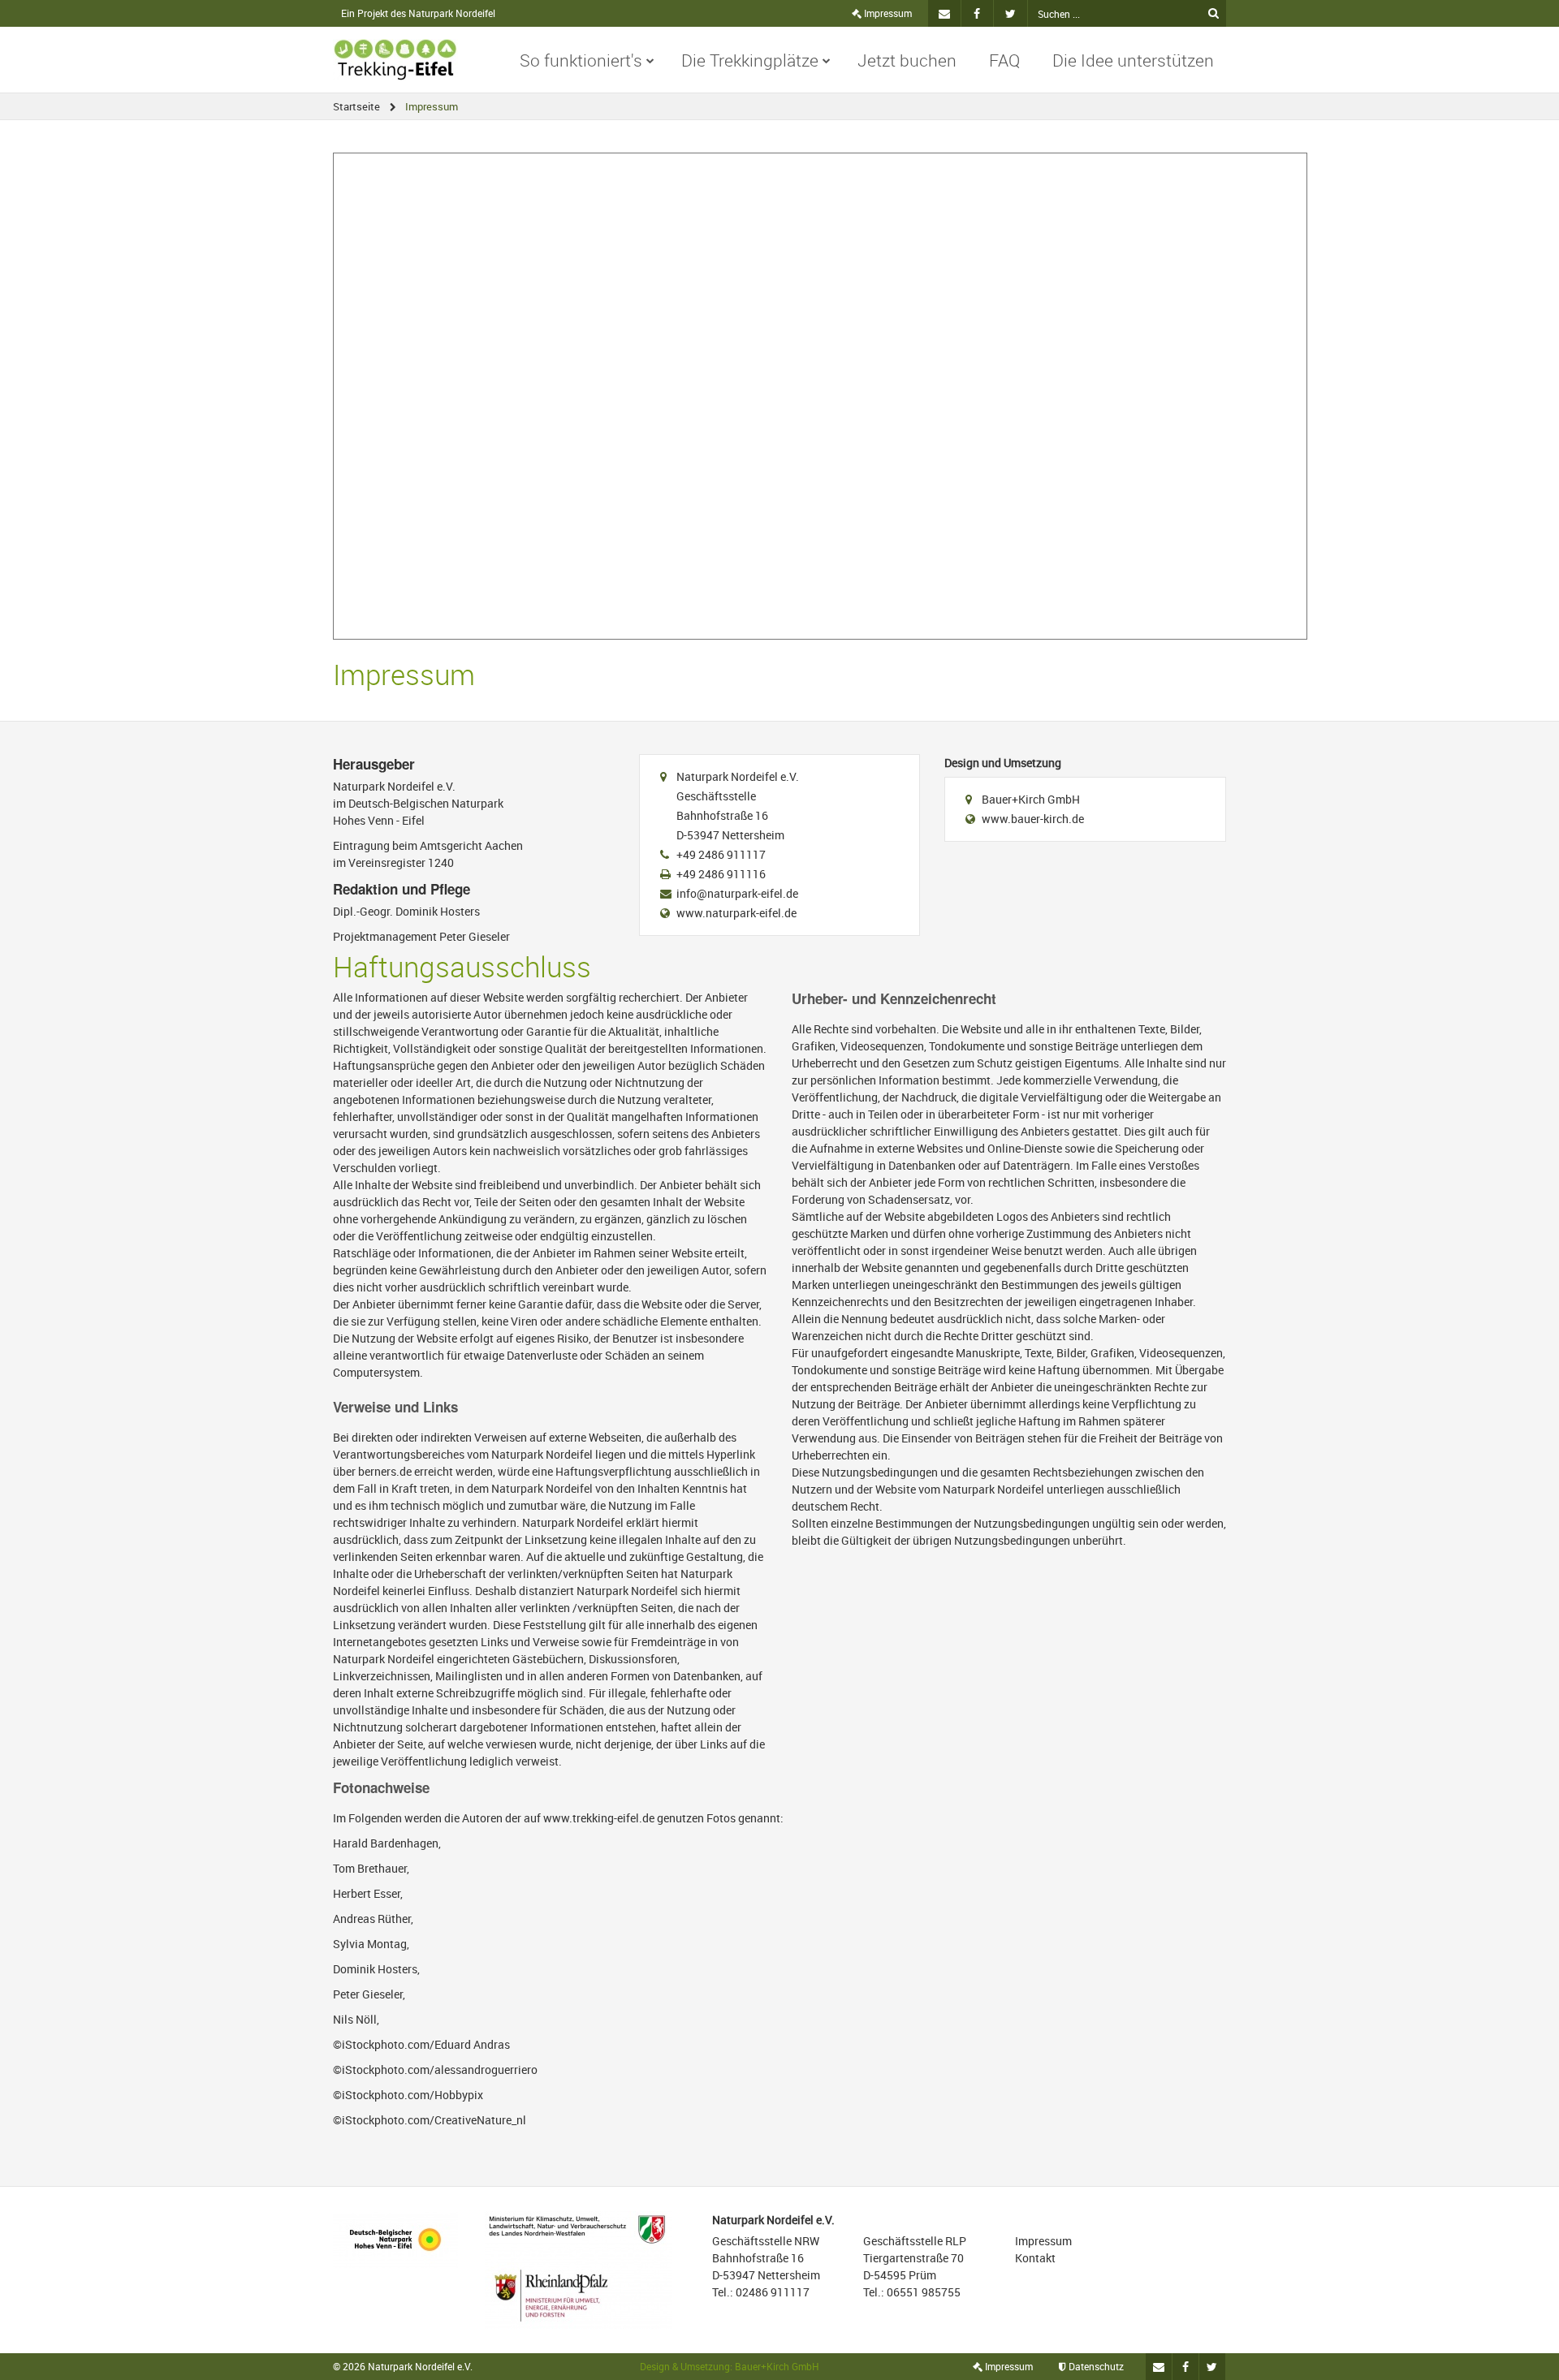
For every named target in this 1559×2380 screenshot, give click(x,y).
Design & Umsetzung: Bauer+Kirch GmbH (730, 2366)
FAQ (1004, 60)
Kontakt (1035, 2258)
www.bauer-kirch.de (1033, 819)
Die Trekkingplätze (750, 60)
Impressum (887, 13)
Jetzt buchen (907, 60)
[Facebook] (978, 13)
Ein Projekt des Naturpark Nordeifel (418, 13)
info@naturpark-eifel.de (737, 893)
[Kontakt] (944, 13)
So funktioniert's (581, 60)
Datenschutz (1095, 2366)
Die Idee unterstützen (1133, 60)
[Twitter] (1011, 13)
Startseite (356, 106)
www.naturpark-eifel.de (736, 913)
